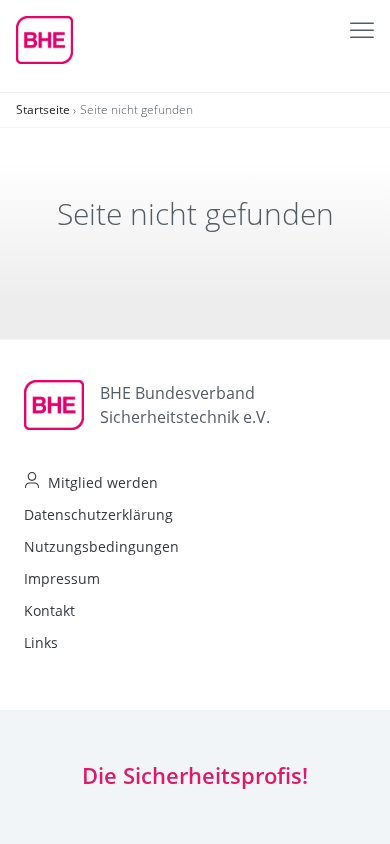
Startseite (43, 109)
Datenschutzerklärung (98, 514)
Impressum (62, 578)
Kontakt (49, 610)
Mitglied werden (103, 482)
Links (41, 642)
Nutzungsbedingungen (101, 546)
